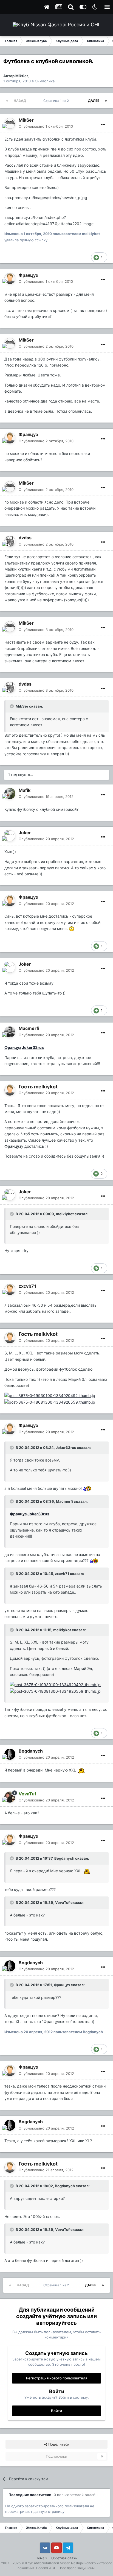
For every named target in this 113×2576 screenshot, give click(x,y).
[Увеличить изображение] (72, 928)
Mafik (25, 790)
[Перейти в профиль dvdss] (10, 541)
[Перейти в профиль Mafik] (10, 794)
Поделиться (58, 2444)
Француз (28, 275)
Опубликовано (46, 126)
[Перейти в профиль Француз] (10, 278)
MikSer (22, 76)
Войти (56, 2411)
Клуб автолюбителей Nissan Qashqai (54, 2563)
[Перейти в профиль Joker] (10, 836)
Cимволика (45, 81)
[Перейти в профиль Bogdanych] (10, 1754)
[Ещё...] (103, 125)
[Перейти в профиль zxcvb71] (10, 1289)
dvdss (25, 538)
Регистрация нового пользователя (57, 2378)
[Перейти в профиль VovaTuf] (10, 1797)
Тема (41, 2558)
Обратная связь (64, 2558)
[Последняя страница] (106, 101)
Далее (94, 101)
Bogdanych (31, 1751)
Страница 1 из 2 (57, 101)
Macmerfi (29, 1028)
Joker (25, 832)
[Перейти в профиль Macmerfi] (10, 1032)
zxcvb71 (27, 1286)
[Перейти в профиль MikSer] (10, 123)
